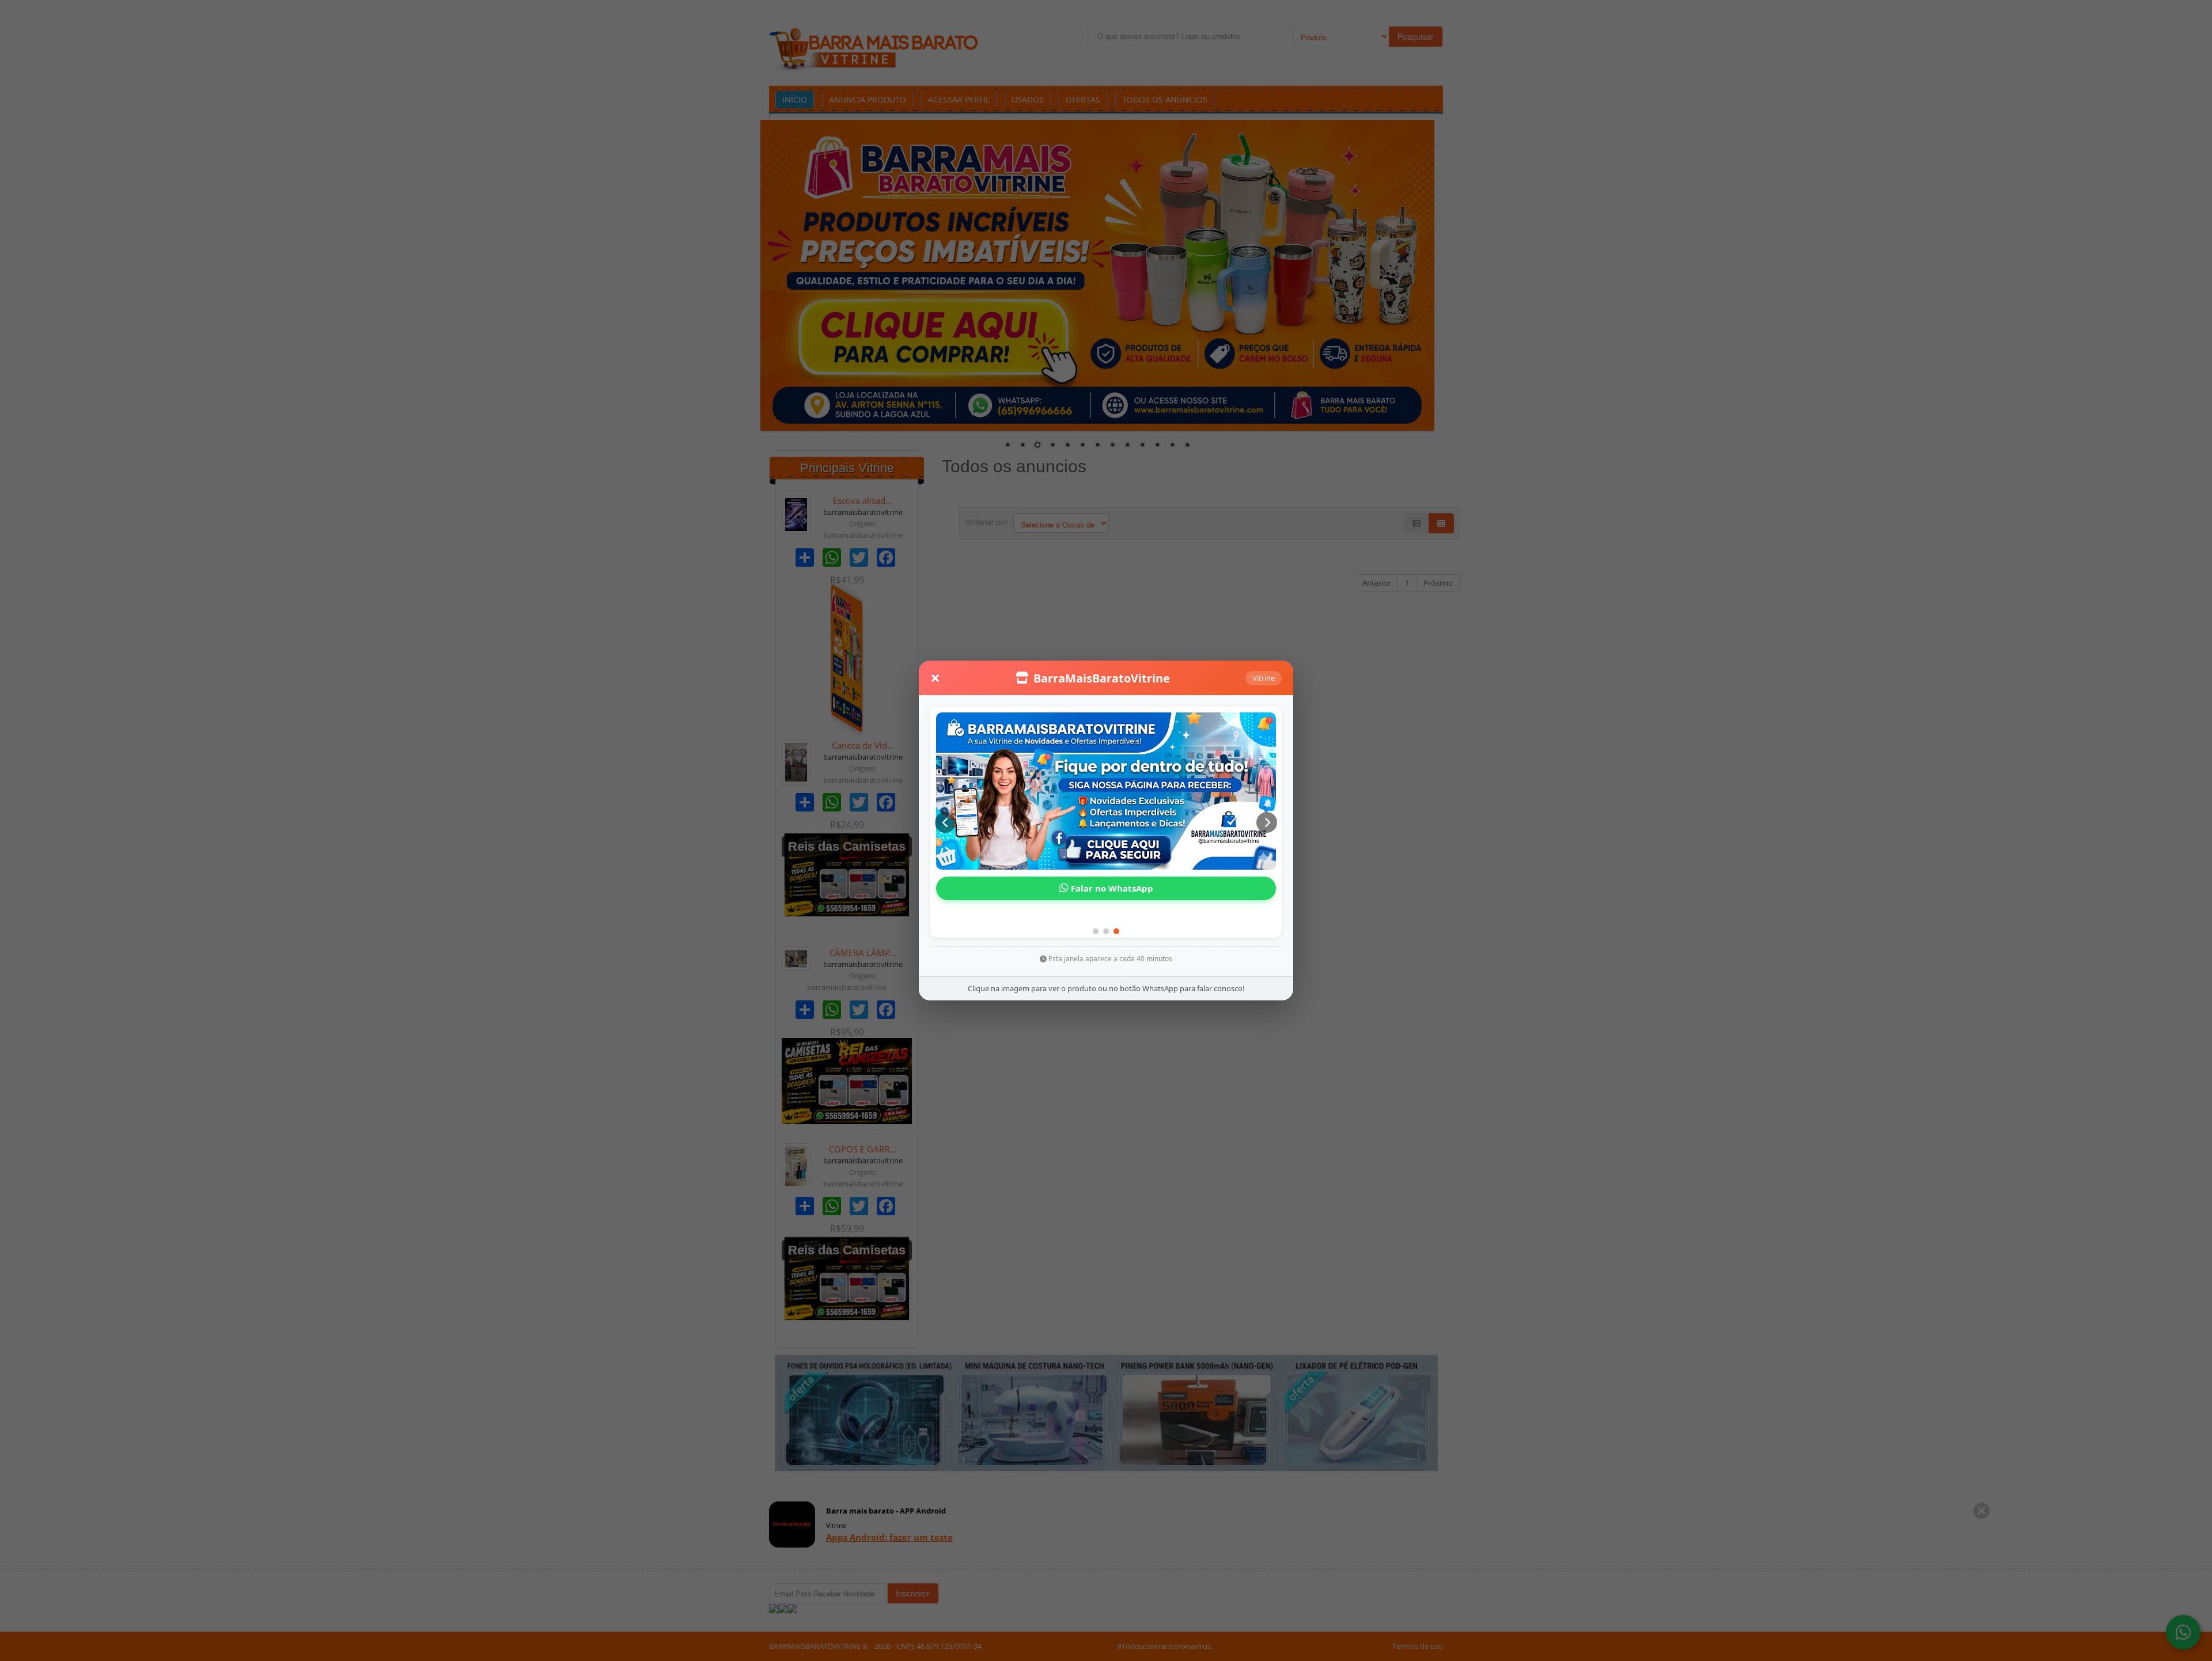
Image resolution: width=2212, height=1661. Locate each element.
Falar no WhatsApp (1111, 904)
